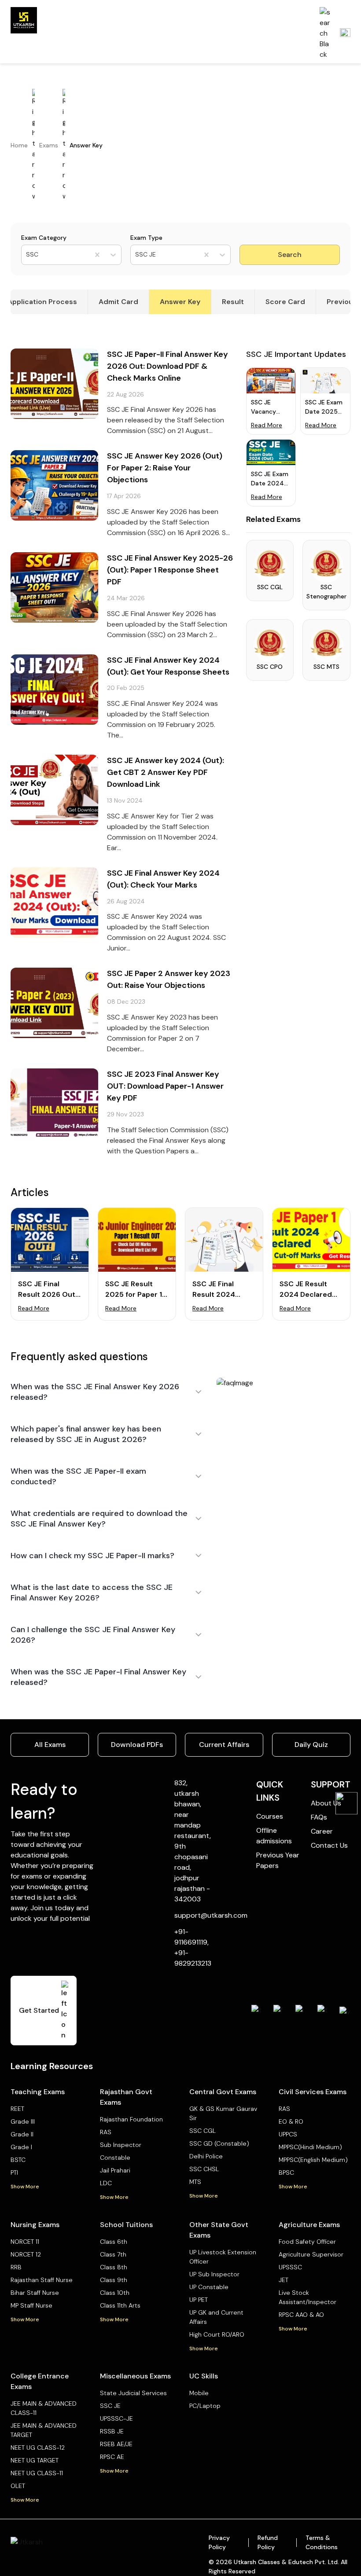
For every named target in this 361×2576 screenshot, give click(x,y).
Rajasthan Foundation (131, 2119)
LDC (106, 2183)
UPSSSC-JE (116, 2418)
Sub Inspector (121, 2145)
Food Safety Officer (307, 2242)
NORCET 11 (25, 2242)
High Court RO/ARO (217, 2334)
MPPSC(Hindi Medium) (310, 2147)
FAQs (319, 1817)
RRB (16, 2267)
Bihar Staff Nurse (35, 2293)
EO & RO (291, 2121)
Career (322, 1831)
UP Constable (209, 2287)
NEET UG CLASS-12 (38, 2448)
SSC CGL (203, 2131)
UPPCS (288, 2134)
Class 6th (114, 2242)
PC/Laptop (205, 2406)
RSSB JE (112, 2431)
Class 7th (113, 2254)
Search (290, 255)
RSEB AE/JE (116, 2444)
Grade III (23, 2121)
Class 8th (114, 2267)
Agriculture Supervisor (311, 2254)
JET (284, 2280)
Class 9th (114, 2280)
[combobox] (27, 255)
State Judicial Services (133, 2393)
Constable (115, 2158)
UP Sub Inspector (214, 2274)
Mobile (199, 2393)
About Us (326, 1803)
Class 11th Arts (120, 2305)
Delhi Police (206, 2156)
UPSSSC (290, 2267)
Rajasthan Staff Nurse (42, 2280)
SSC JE (110, 2406)
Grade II (22, 2134)
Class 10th (115, 2293)
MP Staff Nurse (31, 2305)
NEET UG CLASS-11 (37, 2473)
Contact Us (329, 1845)
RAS (106, 2132)
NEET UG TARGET (35, 2460)
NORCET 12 (26, 2254)
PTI (14, 2172)
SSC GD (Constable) (219, 2143)
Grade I (21, 2147)
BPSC (286, 2172)
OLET (18, 2486)
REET (17, 2109)
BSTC (18, 2160)
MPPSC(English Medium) (313, 2160)
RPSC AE (112, 2457)
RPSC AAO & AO (301, 2315)
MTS (195, 2182)
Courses (270, 1816)
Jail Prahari (115, 2170)
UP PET (199, 2300)
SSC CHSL (204, 2169)
